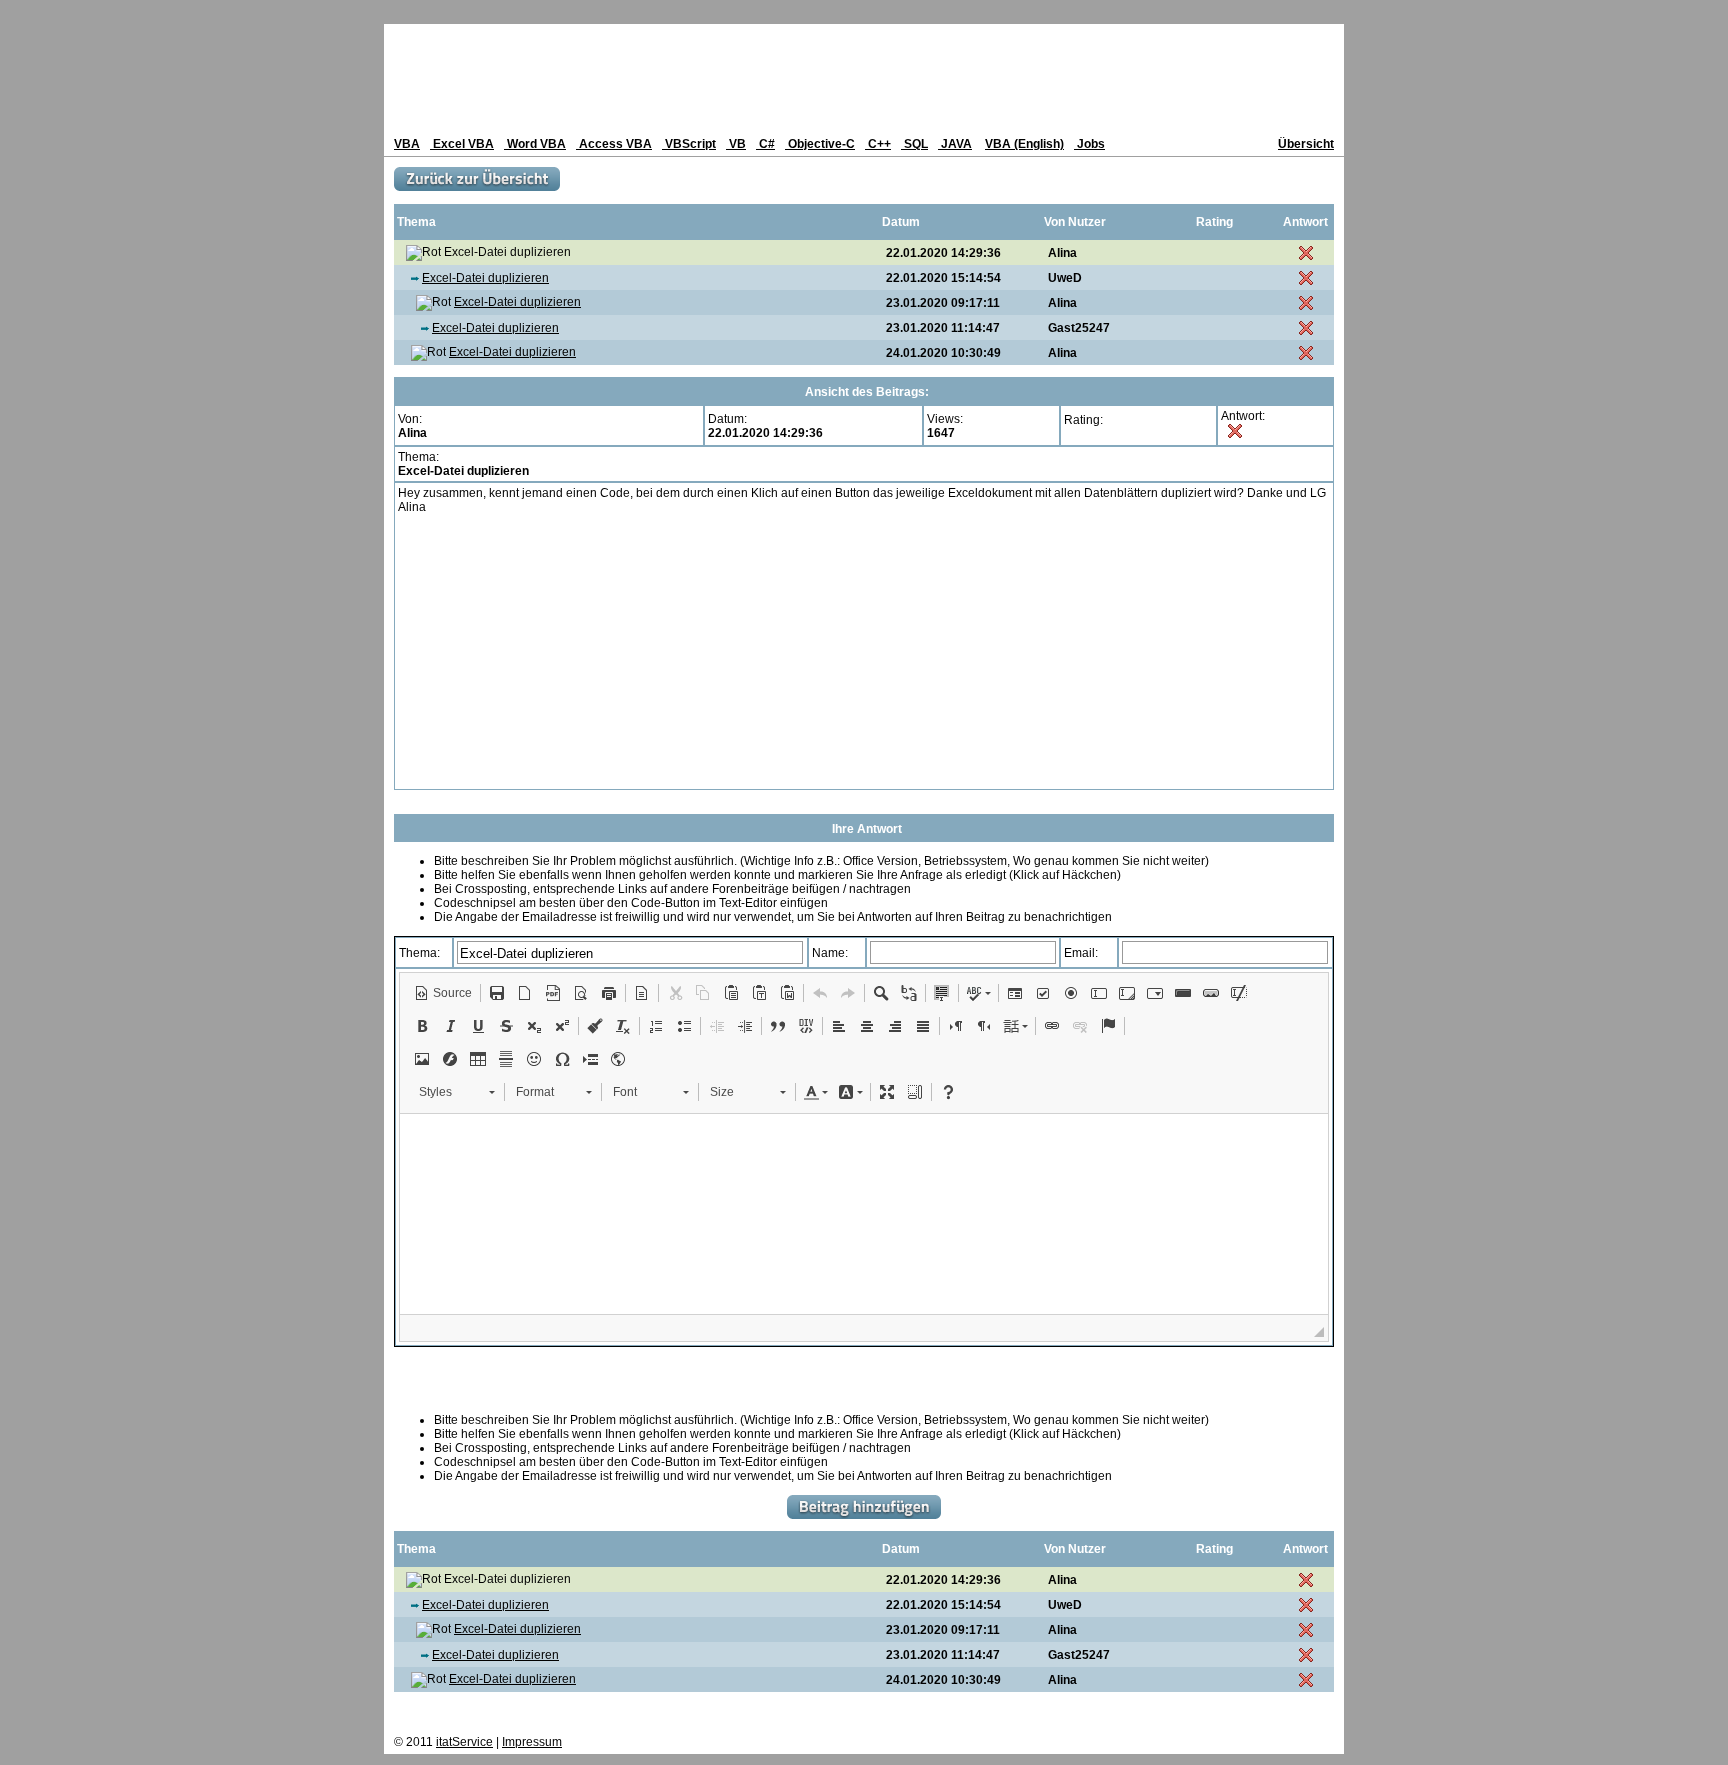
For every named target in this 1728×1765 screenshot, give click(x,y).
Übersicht (1306, 144)
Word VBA (535, 144)
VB (736, 144)
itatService (464, 1742)
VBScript (689, 144)
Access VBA (614, 144)
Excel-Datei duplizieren (485, 278)
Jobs (1089, 144)
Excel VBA (462, 144)
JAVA (955, 144)
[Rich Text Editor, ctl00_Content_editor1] (864, 1214)
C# (765, 144)
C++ (878, 144)
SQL (914, 144)
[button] (443, 993)
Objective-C (820, 144)
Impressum (532, 1742)
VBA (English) (1024, 144)
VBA (407, 144)
